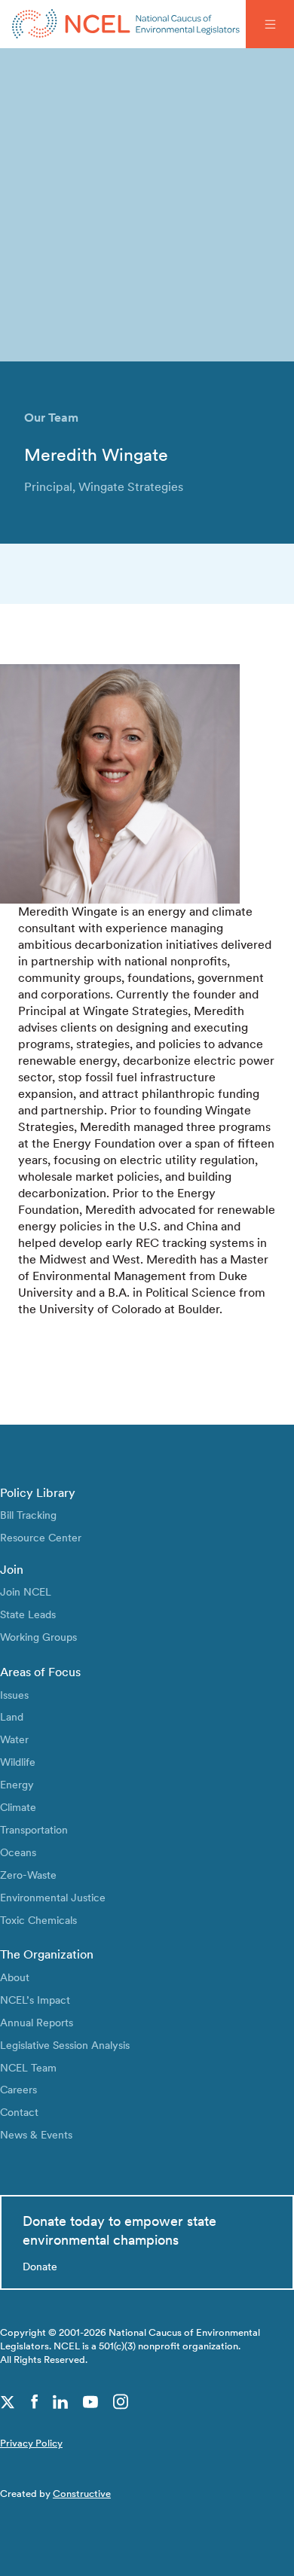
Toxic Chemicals (38, 1920)
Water (14, 1739)
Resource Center (41, 1537)
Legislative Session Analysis (65, 2045)
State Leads (28, 1614)
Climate (18, 1807)
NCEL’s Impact (35, 2000)
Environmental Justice (53, 1897)
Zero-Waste (28, 1875)
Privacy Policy (31, 2443)
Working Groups (38, 1637)
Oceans (18, 1852)
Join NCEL (26, 1591)
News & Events (36, 2134)
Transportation (34, 1829)
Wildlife (18, 1762)
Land (12, 1716)
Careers (18, 2089)
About (15, 1977)
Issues (14, 1695)
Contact (19, 2112)
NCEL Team (28, 2067)
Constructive (82, 2494)
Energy (17, 1784)
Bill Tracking (28, 1515)
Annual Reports (37, 2022)
